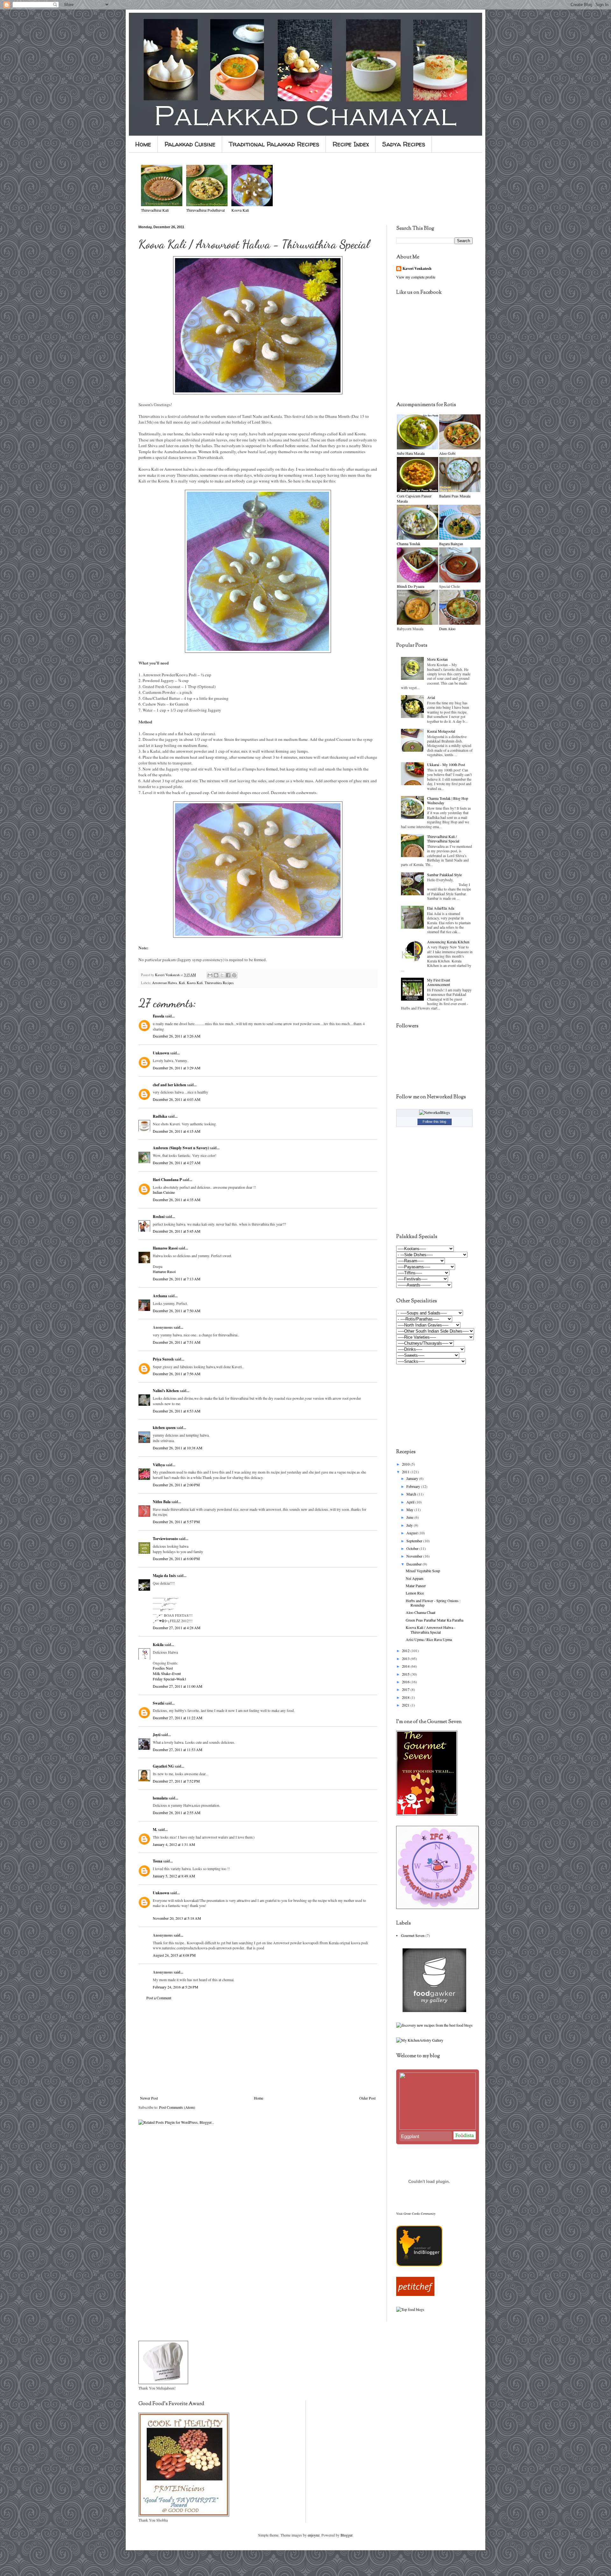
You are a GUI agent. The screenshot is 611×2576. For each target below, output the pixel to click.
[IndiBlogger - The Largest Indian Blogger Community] (419, 2265)
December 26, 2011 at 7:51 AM (177, 1342)
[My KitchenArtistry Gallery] (420, 2040)
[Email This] (210, 975)
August (412, 1533)
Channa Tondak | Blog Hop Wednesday (448, 800)
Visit (416, 2214)
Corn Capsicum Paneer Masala (414, 499)
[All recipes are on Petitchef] (415, 2294)
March (412, 1494)
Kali (182, 983)
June (410, 1517)
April (411, 1502)
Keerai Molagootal (441, 731)
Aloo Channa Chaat (421, 1612)
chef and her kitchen (169, 1085)
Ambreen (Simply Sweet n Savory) (181, 1148)
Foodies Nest (163, 1668)
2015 (406, 1674)
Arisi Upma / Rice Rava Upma (429, 1639)
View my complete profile (416, 277)
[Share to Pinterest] (234, 975)
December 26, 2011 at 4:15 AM (177, 1131)
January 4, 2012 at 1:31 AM (174, 1844)
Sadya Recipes (404, 144)
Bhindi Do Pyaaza (411, 586)
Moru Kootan (437, 659)
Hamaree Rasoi (165, 1248)
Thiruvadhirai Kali (155, 210)
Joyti (157, 1735)
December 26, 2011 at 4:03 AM (177, 1099)
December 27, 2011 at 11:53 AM (178, 1749)
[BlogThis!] (216, 975)
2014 (406, 1666)
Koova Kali (195, 983)
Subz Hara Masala (411, 453)
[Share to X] (222, 975)
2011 (406, 1472)
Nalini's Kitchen (166, 1391)
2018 (406, 1697)
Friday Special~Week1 (170, 1679)
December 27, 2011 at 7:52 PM (176, 1781)
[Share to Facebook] (228, 975)
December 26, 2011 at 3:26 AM (177, 1036)
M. (155, 1830)
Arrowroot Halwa (165, 983)
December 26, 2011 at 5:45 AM (177, 1231)
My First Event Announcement (439, 982)
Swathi (158, 1703)
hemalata (160, 1798)
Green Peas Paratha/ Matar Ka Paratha (435, 1620)
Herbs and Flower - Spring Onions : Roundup (433, 1603)
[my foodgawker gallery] (434, 2010)
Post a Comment (159, 1998)
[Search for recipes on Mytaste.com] (410, 2309)
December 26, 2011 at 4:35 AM (177, 1200)
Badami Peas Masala (455, 496)
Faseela (158, 1016)
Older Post (367, 2098)
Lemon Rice (415, 1593)
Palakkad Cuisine (190, 144)
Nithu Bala (162, 1502)
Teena (158, 1861)
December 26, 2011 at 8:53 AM (177, 1411)
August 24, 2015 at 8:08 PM (174, 1955)
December (414, 1564)
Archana (160, 1296)
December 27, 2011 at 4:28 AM (177, 1628)
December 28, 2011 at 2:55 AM (177, 1812)
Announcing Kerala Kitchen (448, 942)
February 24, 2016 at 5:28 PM (176, 1987)
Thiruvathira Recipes (219, 983)
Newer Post (149, 2098)
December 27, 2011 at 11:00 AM (178, 1686)
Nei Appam (414, 1578)
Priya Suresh (163, 1359)
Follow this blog (434, 1122)
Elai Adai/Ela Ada (441, 908)
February (414, 1486)
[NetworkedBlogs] (435, 1112)
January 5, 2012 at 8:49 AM (174, 1876)
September (415, 1541)
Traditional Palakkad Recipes (274, 144)
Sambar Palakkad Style (444, 875)
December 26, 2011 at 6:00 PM (176, 1559)
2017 (406, 1689)
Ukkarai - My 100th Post (446, 764)
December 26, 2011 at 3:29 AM (177, 1068)
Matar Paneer (416, 1586)
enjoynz (314, 2535)
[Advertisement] (258, 2048)
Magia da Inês (164, 1576)
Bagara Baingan (451, 544)
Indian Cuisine (164, 1192)
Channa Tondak (409, 544)
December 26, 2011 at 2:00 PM (176, 1485)
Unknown (161, 1053)
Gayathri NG (163, 1766)
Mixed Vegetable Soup (423, 1571)
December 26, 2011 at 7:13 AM (177, 1279)
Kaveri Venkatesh (417, 269)
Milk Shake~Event (167, 1673)
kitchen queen (164, 1428)
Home (143, 144)
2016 (406, 1682)
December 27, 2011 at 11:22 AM (178, 1718)
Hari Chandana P (167, 1180)
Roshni (159, 1217)
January (413, 1478)
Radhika (160, 1116)
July (410, 1525)
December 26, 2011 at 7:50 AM (177, 1311)
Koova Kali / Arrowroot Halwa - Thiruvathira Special (431, 1629)
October (413, 1548)
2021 (406, 1705)
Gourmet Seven (413, 1935)
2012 (406, 1650)
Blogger (346, 2535)
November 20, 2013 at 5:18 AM (177, 1918)
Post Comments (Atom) (177, 2107)
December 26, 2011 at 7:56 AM (177, 1374)
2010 (406, 1464)
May (410, 1510)
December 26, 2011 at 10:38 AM (178, 1448)
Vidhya (159, 1465)
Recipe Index (351, 144)
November (415, 1556)
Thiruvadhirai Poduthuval (205, 210)
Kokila (158, 1645)
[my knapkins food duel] (434, 2025)
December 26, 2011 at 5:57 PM (176, 1522)
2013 (406, 1658)
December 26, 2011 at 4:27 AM (177, 1163)
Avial (431, 697)
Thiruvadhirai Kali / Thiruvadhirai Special (443, 839)
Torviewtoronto (165, 1539)
